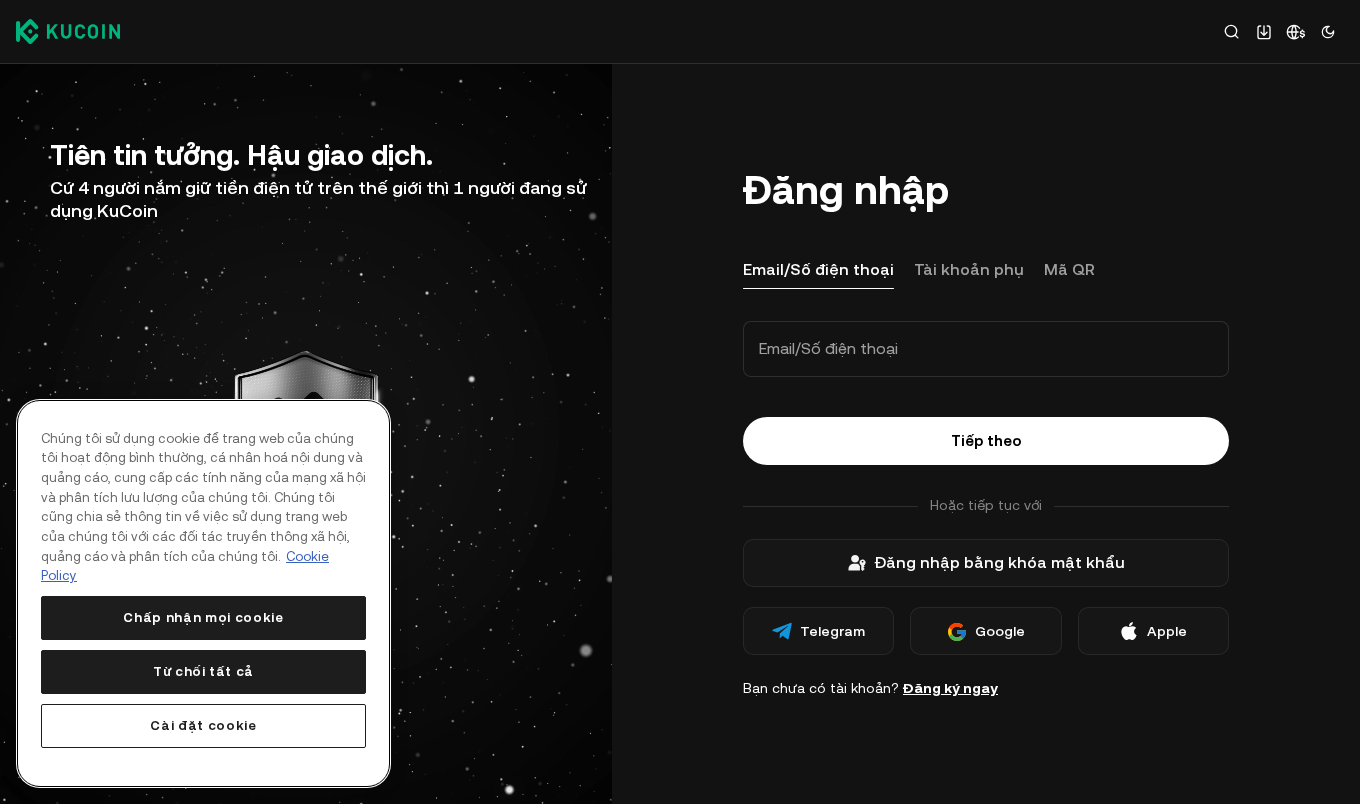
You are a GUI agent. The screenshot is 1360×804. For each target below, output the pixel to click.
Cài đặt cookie (203, 725)
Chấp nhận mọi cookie (203, 617)
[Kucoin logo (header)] (68, 31)
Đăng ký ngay (950, 688)
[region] (203, 593)
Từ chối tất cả (203, 671)
